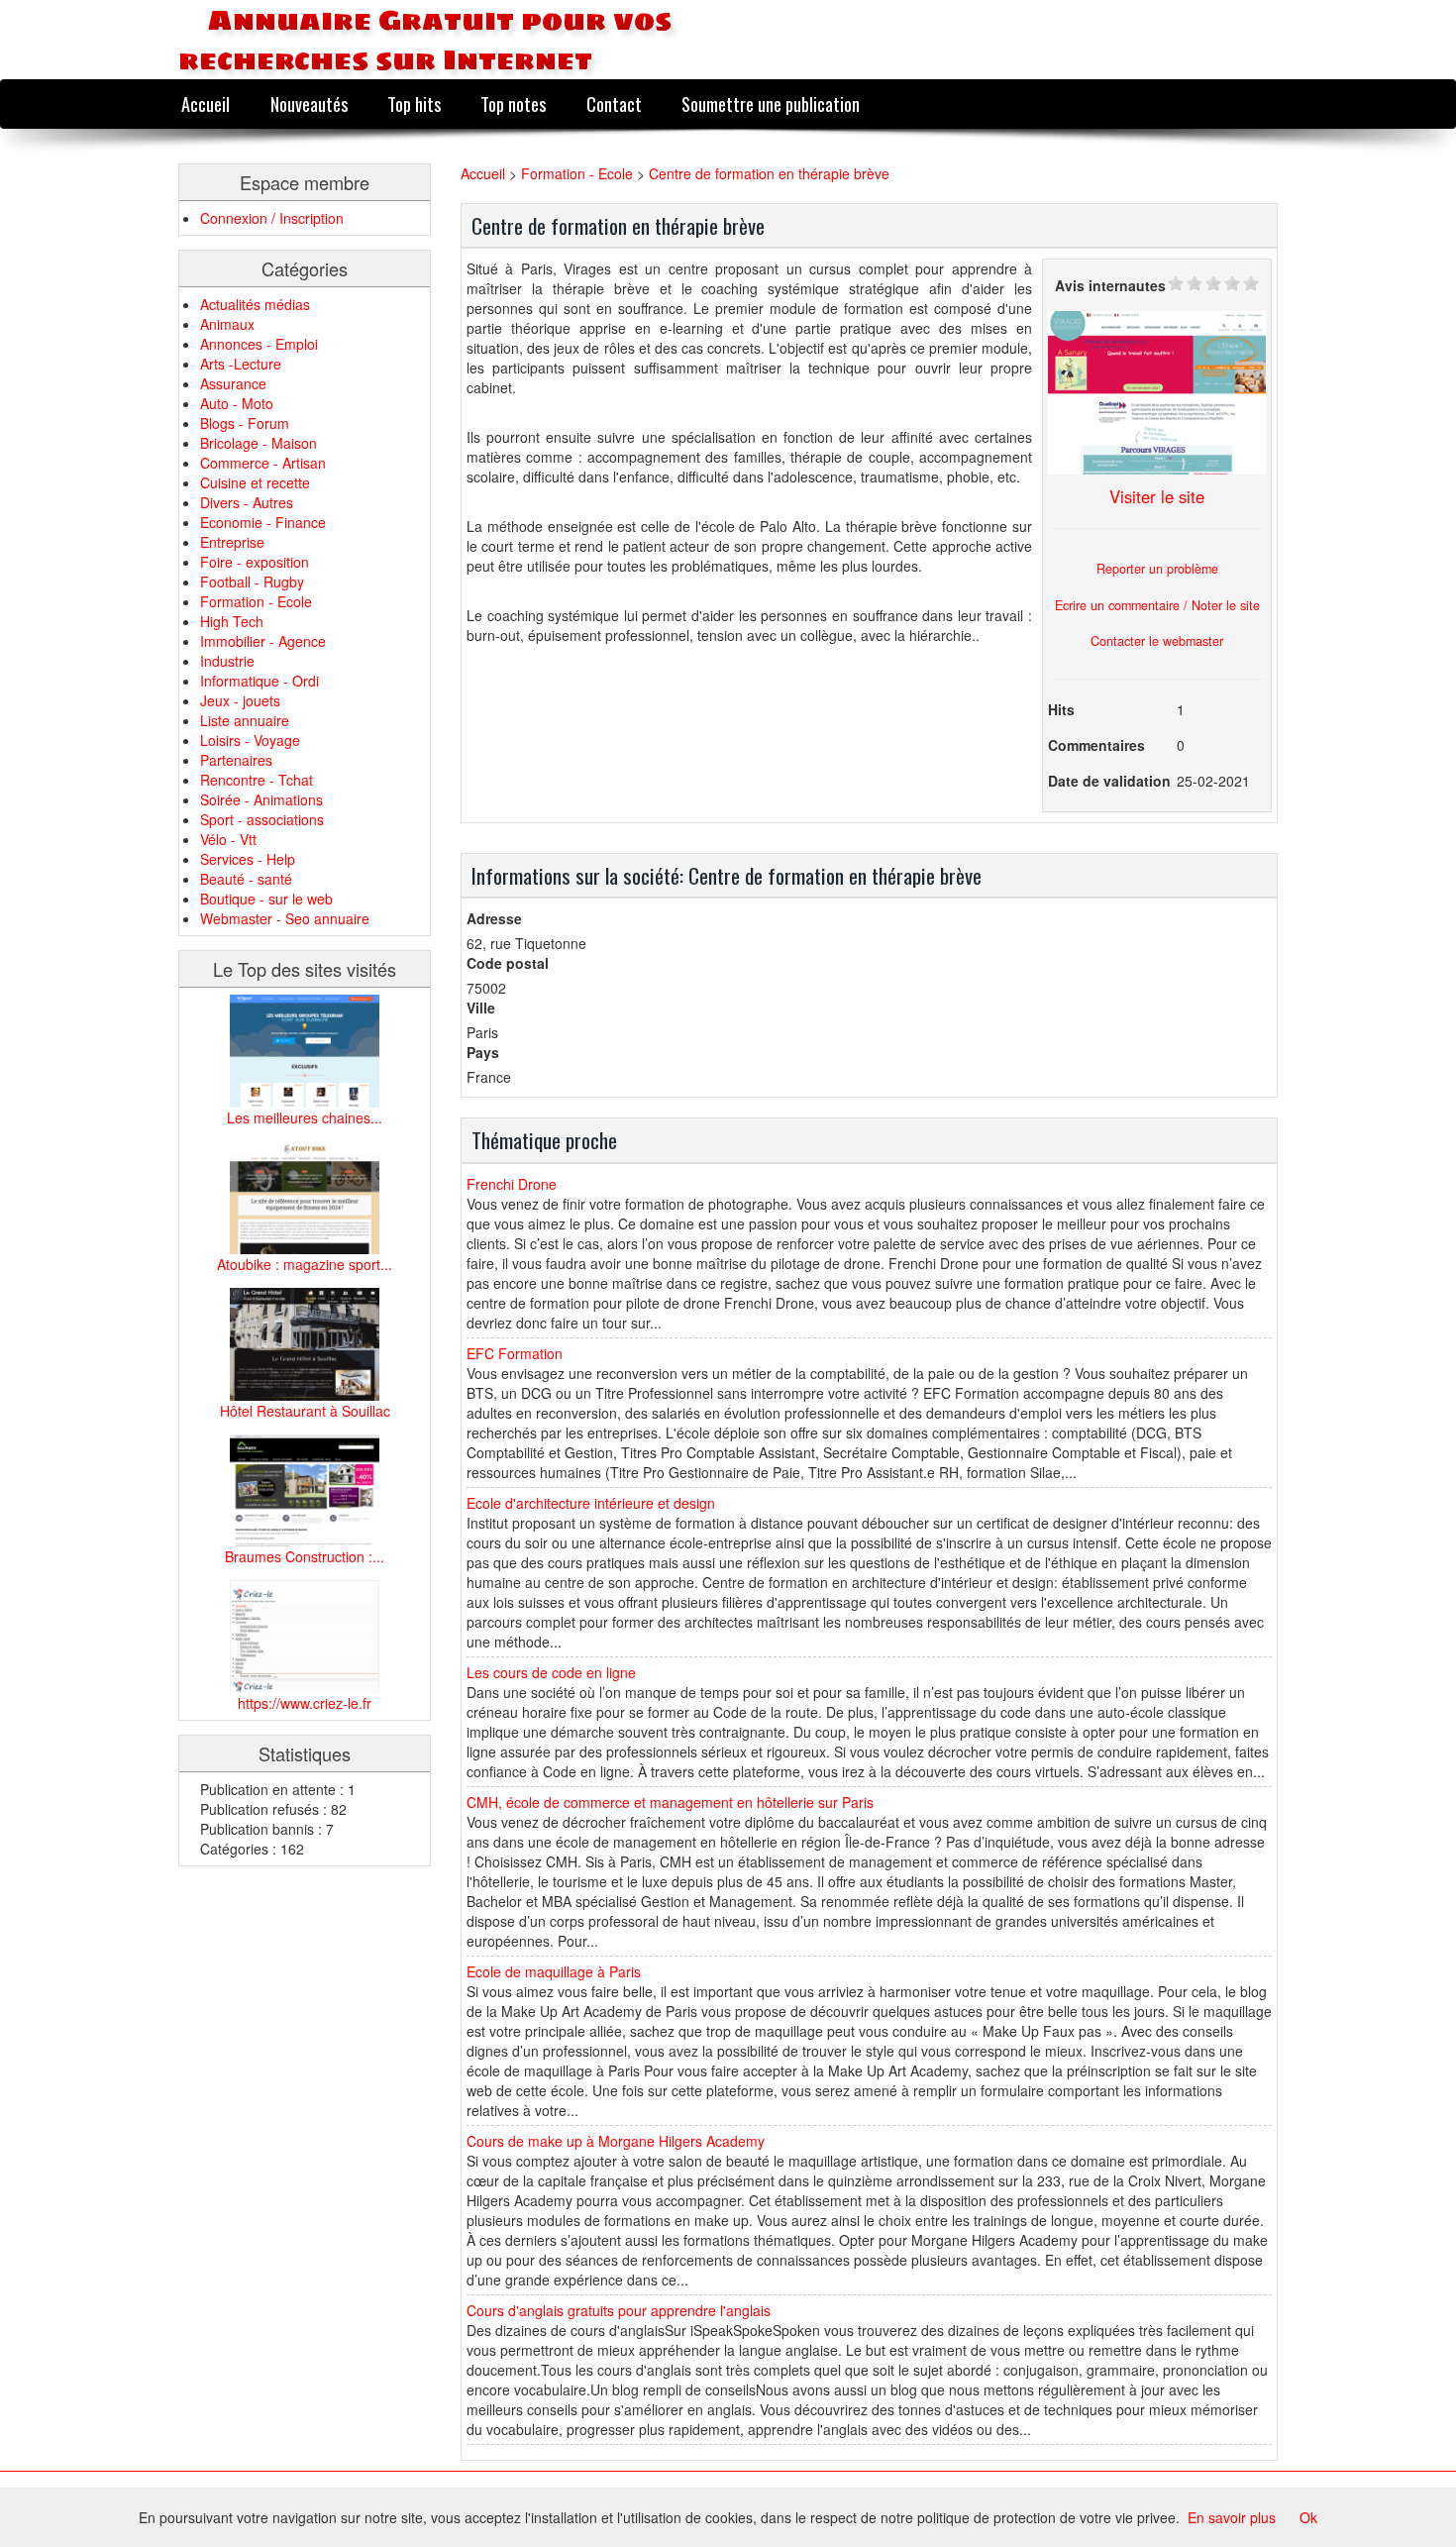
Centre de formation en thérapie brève (769, 173)
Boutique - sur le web (266, 899)
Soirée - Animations (261, 799)
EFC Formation (515, 1353)
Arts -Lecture (241, 364)
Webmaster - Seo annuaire (285, 918)
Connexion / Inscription (272, 218)
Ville (481, 1008)
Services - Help (248, 859)
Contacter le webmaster (1157, 641)
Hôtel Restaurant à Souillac (305, 1411)
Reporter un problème (1157, 569)
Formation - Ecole (256, 601)
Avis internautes (1110, 285)
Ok (1308, 2517)
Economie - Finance (263, 522)
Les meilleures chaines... (305, 1117)
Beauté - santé (246, 879)
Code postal (508, 963)
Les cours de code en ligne (551, 1672)
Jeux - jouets (240, 700)
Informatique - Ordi (260, 681)
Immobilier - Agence (263, 641)
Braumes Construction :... (305, 1556)
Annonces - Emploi (259, 344)
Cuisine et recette (255, 482)
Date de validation (1109, 781)
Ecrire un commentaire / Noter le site (1157, 605)
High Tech (232, 621)
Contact (614, 104)
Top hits (414, 104)
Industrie (227, 661)
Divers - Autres (247, 502)
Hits (1061, 709)
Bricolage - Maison (259, 443)
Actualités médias (255, 304)
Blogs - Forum (245, 423)
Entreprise (232, 542)
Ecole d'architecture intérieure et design (591, 1503)
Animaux (227, 324)
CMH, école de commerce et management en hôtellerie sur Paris (670, 1802)
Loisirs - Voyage (250, 740)
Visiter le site (1157, 496)
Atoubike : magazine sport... (305, 1264)
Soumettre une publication (771, 104)
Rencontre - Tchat (257, 780)
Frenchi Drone (512, 1184)
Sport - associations (262, 819)
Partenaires (236, 760)
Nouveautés (309, 104)
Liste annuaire (245, 720)
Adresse (494, 918)
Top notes (513, 104)
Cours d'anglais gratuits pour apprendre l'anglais (619, 2310)
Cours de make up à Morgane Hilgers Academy (616, 2141)
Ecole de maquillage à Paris (554, 1971)
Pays (483, 1052)
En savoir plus (1232, 2517)
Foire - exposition (255, 562)
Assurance (233, 383)
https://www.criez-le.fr (305, 1703)
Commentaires (1096, 745)
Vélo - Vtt (228, 839)
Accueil (206, 104)
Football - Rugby (252, 582)
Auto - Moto (237, 403)
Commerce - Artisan (263, 463)
